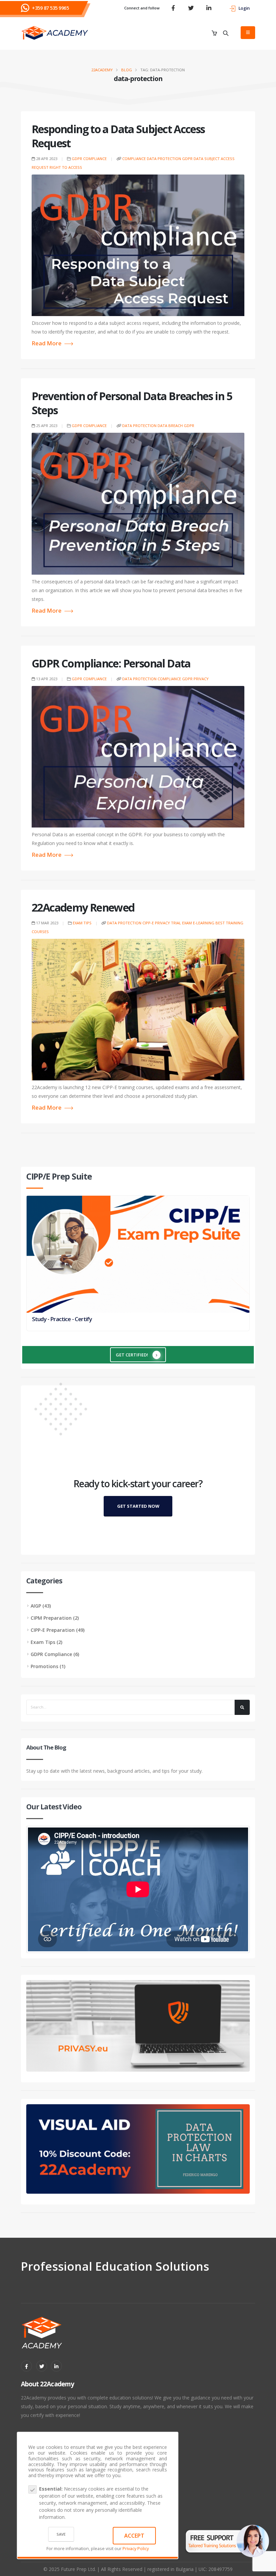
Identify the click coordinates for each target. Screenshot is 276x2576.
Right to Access (66, 167)
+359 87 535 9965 (50, 8)
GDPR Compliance (89, 159)
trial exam (181, 923)
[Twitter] (42, 2366)
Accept (134, 2536)
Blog (127, 70)
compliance (134, 159)
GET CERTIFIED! (132, 1355)
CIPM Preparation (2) (55, 1618)
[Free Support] (227, 2536)
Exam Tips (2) (46, 1642)
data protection (164, 159)
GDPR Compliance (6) (55, 1654)
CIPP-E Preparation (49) (58, 1630)
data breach (170, 426)
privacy (201, 679)
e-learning (204, 923)
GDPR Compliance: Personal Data (111, 663)
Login (244, 8)
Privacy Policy (136, 2549)
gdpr (187, 159)
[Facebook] (26, 2366)
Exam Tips (82, 923)
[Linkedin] (56, 2366)
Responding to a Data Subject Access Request (118, 136)
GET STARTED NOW (138, 1506)
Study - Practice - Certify (62, 1319)
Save (61, 2534)
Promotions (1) (48, 1666)
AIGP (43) (41, 1606)
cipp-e (148, 923)
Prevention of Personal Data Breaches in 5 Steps (132, 403)
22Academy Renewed (83, 907)
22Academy (102, 70)
